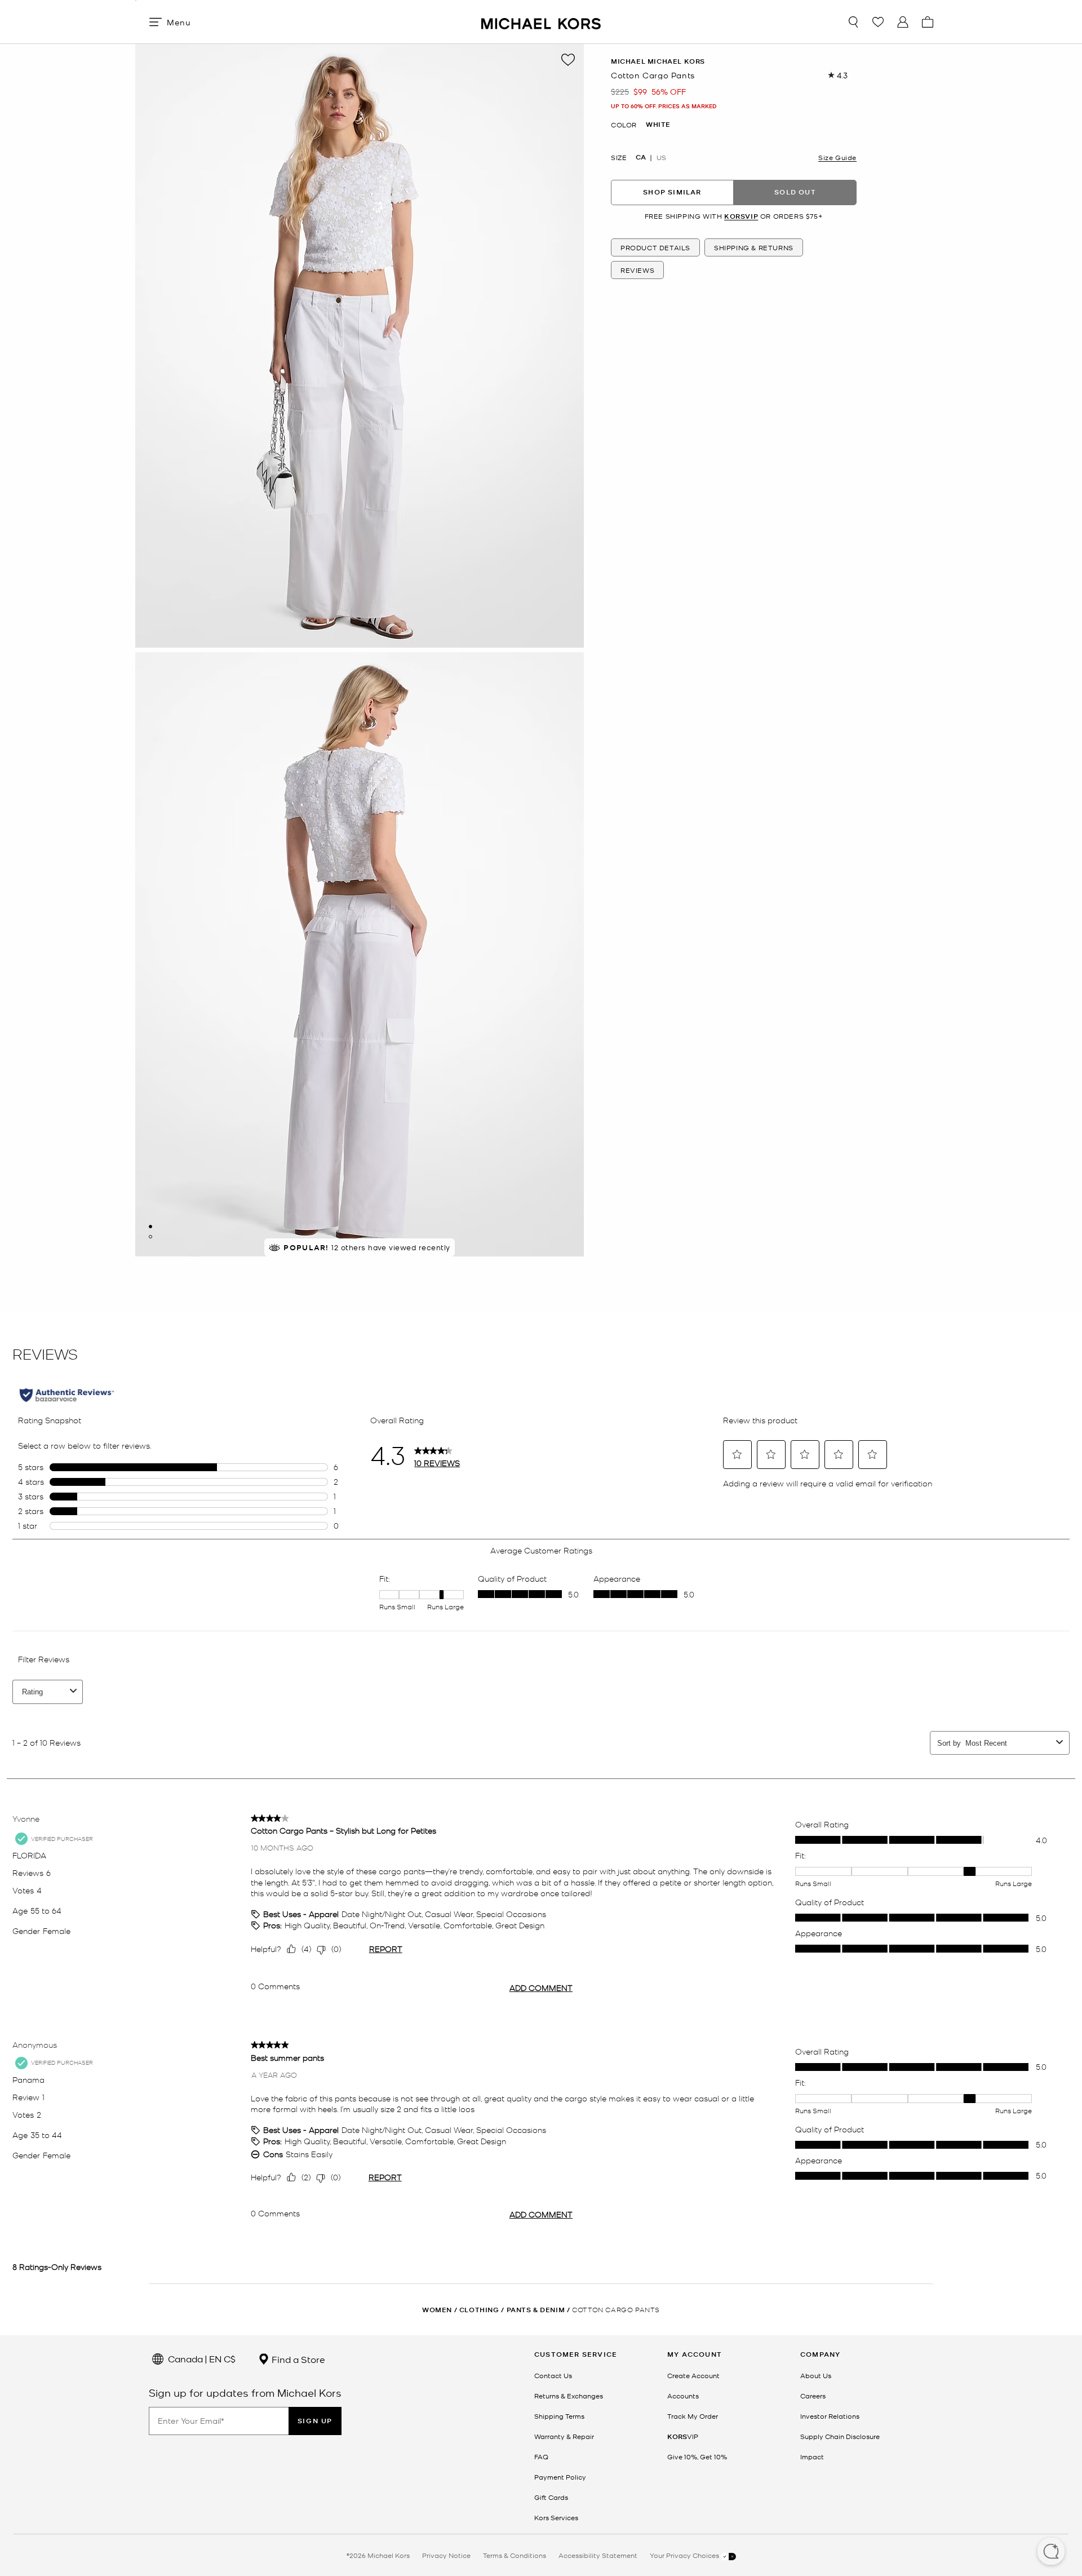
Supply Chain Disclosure (840, 2436)
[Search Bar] (853, 22)
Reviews (637, 270)
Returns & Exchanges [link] (569, 2396)
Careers (813, 2396)
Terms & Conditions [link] (515, 2555)
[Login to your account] (903, 22)
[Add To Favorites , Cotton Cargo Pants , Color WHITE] (568, 60)
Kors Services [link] (556, 2517)
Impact (812, 2457)
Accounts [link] (683, 2396)
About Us (816, 2375)
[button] (1051, 2552)
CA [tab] (641, 157)
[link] (683, 2436)
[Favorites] (878, 22)
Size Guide (837, 157)
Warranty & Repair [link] (564, 2436)
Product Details (655, 247)
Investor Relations (830, 2416)
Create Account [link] (693, 2375)
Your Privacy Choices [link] (685, 2555)
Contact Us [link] (553, 2375)
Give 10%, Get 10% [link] (697, 2457)
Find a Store (297, 2359)
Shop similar (672, 192)
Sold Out (795, 192)
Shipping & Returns (754, 247)
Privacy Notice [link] (446, 2555)
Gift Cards (551, 2497)
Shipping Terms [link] (559, 2416)
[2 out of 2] (150, 1237)
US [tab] (661, 157)
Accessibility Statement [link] (598, 2555)
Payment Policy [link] (560, 2477)
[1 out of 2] (150, 1227)
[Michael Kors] (541, 22)
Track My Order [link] (693, 2416)
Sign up (315, 2421)
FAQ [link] (541, 2457)
